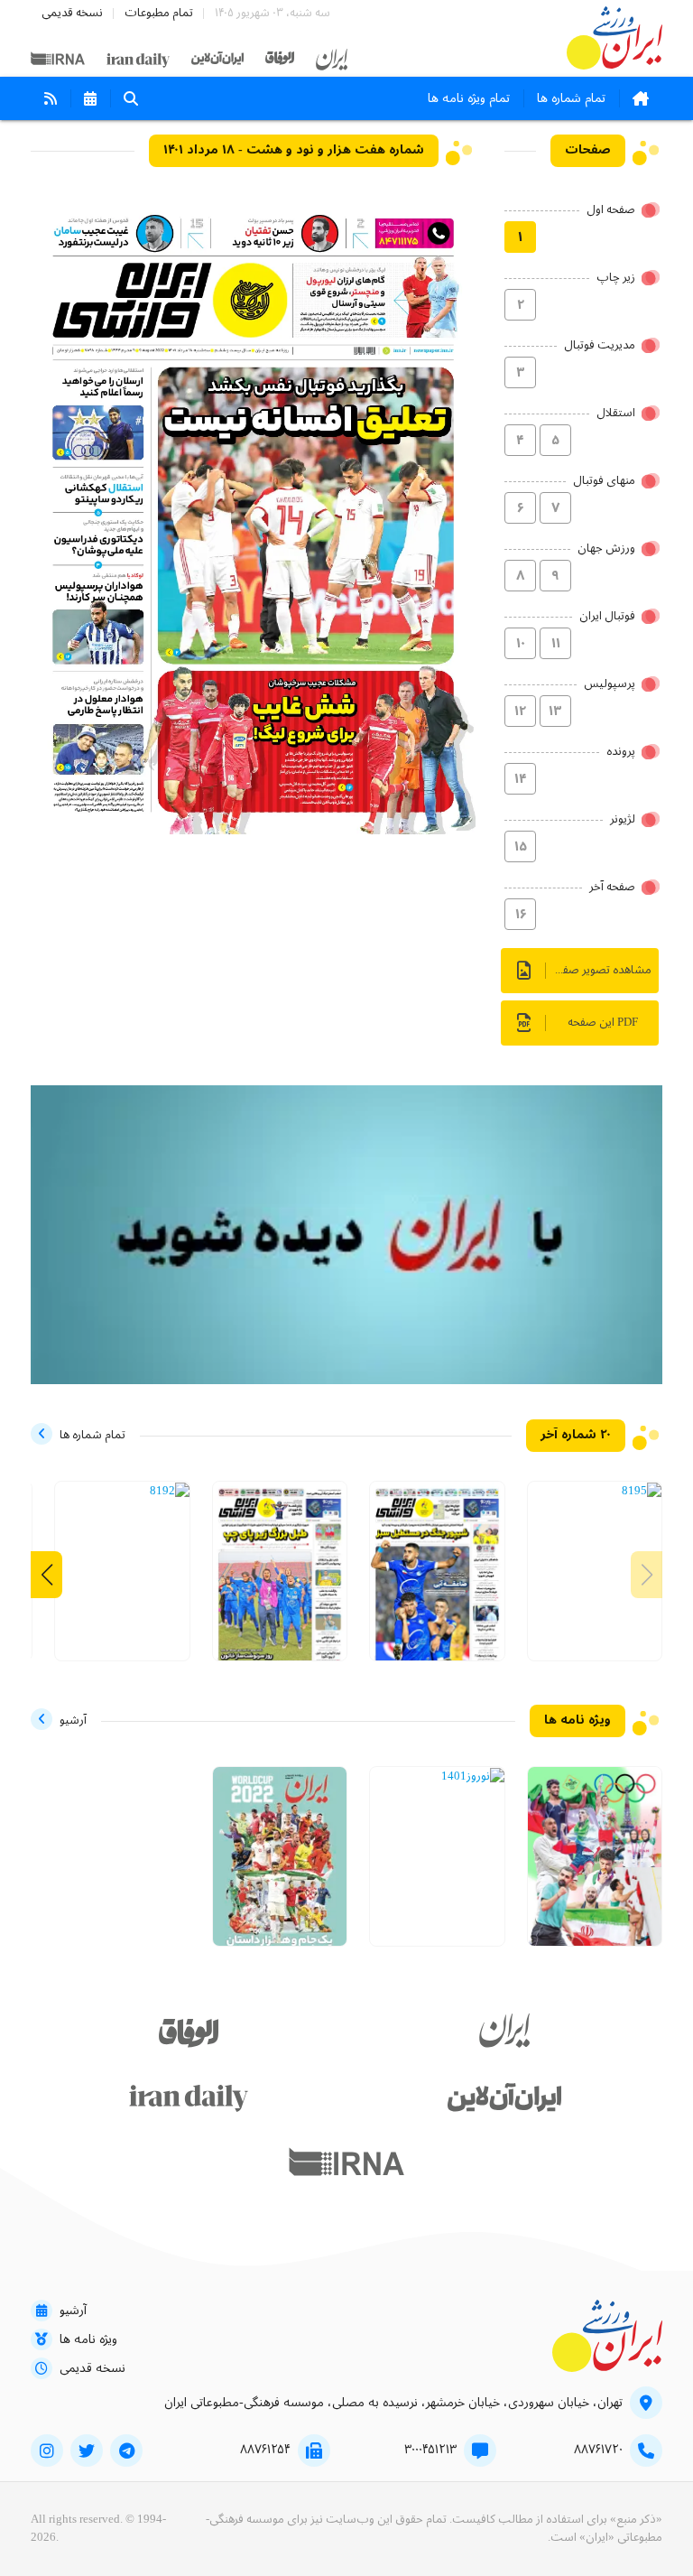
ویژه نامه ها (88, 2339)
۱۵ (521, 847)
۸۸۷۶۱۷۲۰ (598, 2450)
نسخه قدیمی (72, 13)
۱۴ (521, 779)
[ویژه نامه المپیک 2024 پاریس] (595, 1866)
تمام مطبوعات (159, 13)
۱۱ (556, 644)
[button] (46, 1575)
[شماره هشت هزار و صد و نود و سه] (280, 1581)
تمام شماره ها (571, 98)
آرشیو (73, 2311)
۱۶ (521, 915)
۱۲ (520, 711)
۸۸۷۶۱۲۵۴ (265, 2450)
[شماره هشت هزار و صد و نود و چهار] (437, 1581)
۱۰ (521, 644)
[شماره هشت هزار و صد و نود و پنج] (642, 1492)
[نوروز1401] (473, 1777)
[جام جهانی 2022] (280, 1864)
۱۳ (555, 711)
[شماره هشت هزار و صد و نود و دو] (170, 1492)
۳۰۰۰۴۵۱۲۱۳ (430, 2450)
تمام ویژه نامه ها (469, 98)
